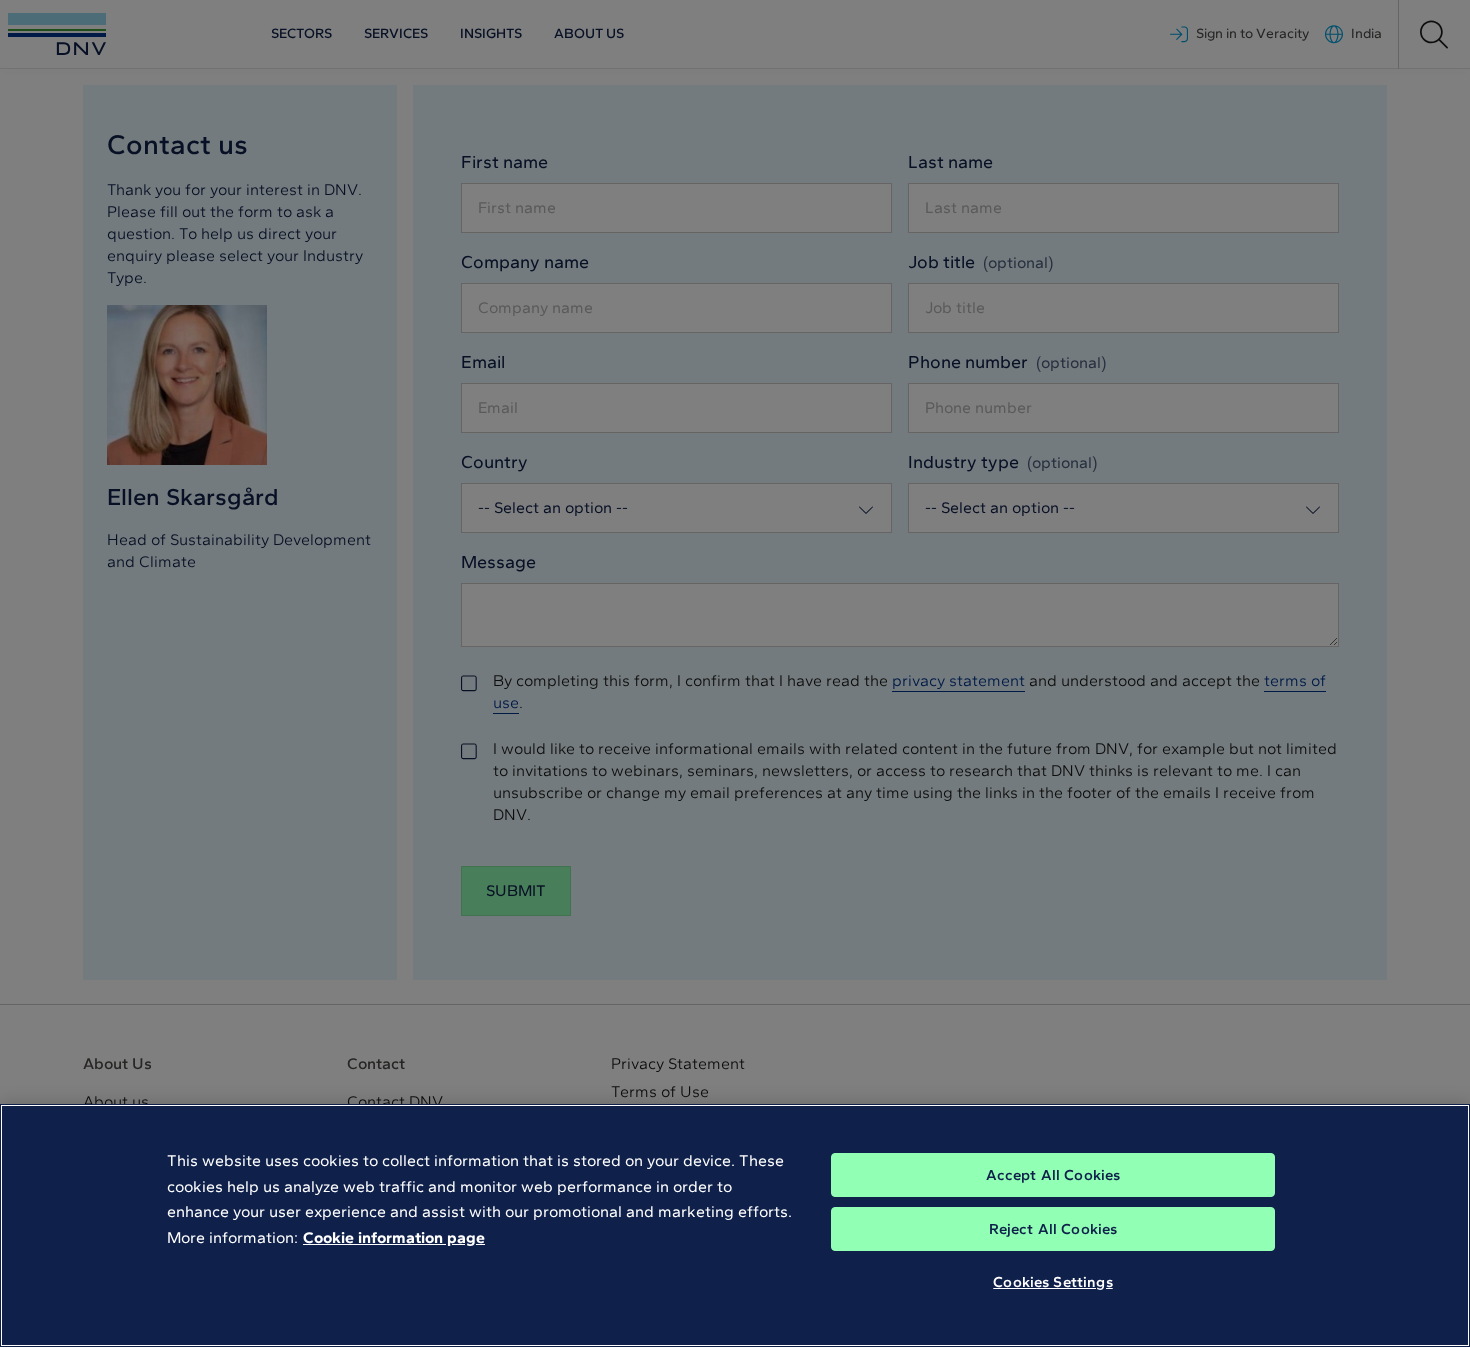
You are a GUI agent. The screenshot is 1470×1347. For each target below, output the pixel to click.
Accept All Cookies (1053, 1175)
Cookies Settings (1052, 1282)
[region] (735, 1225)
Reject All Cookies (1053, 1229)
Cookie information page (394, 1237)
